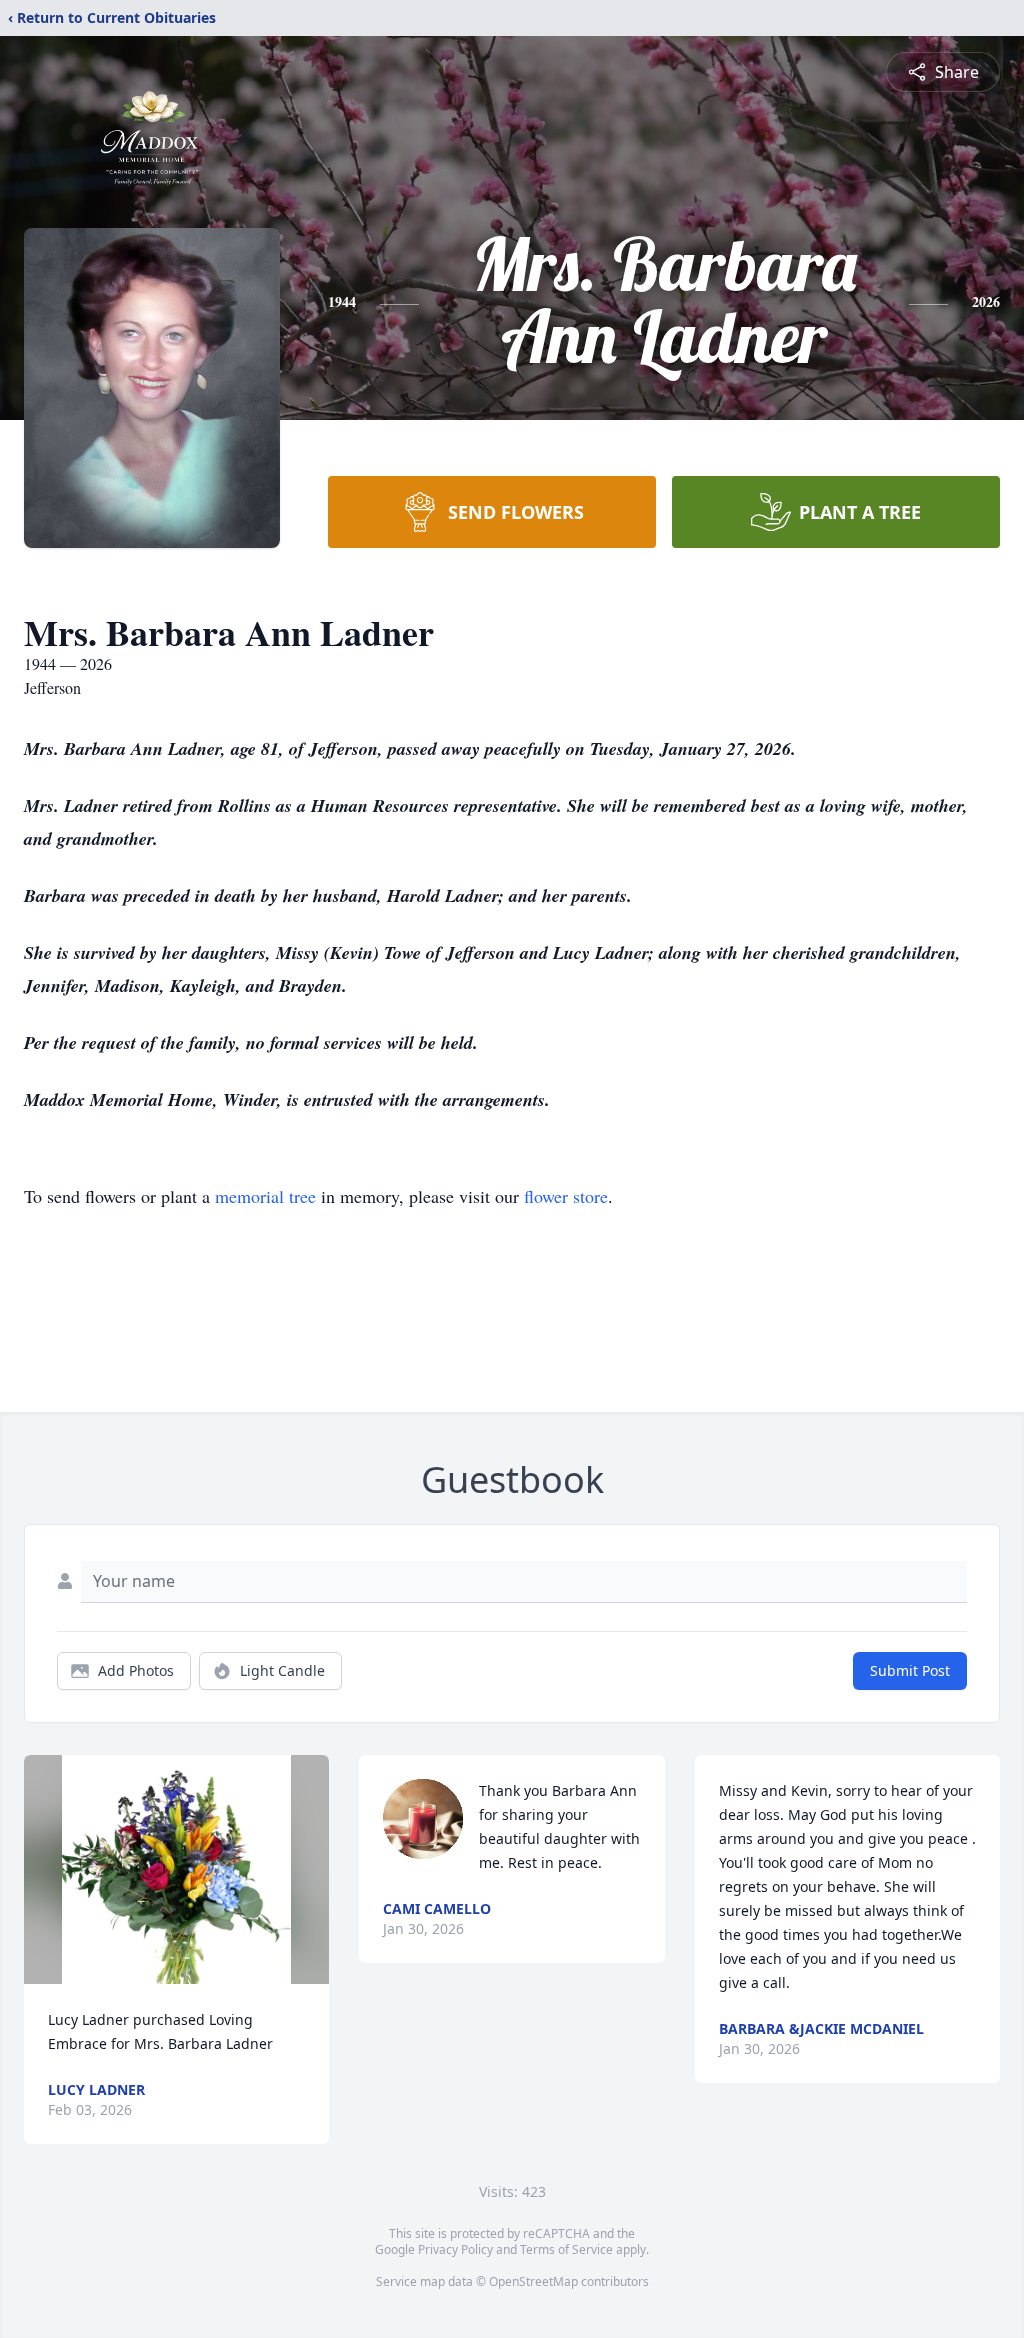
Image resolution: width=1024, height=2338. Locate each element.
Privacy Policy (455, 2249)
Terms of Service (566, 2249)
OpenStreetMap (533, 2281)
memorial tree (265, 1196)
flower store (566, 1196)
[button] (176, 1869)
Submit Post (910, 1670)
